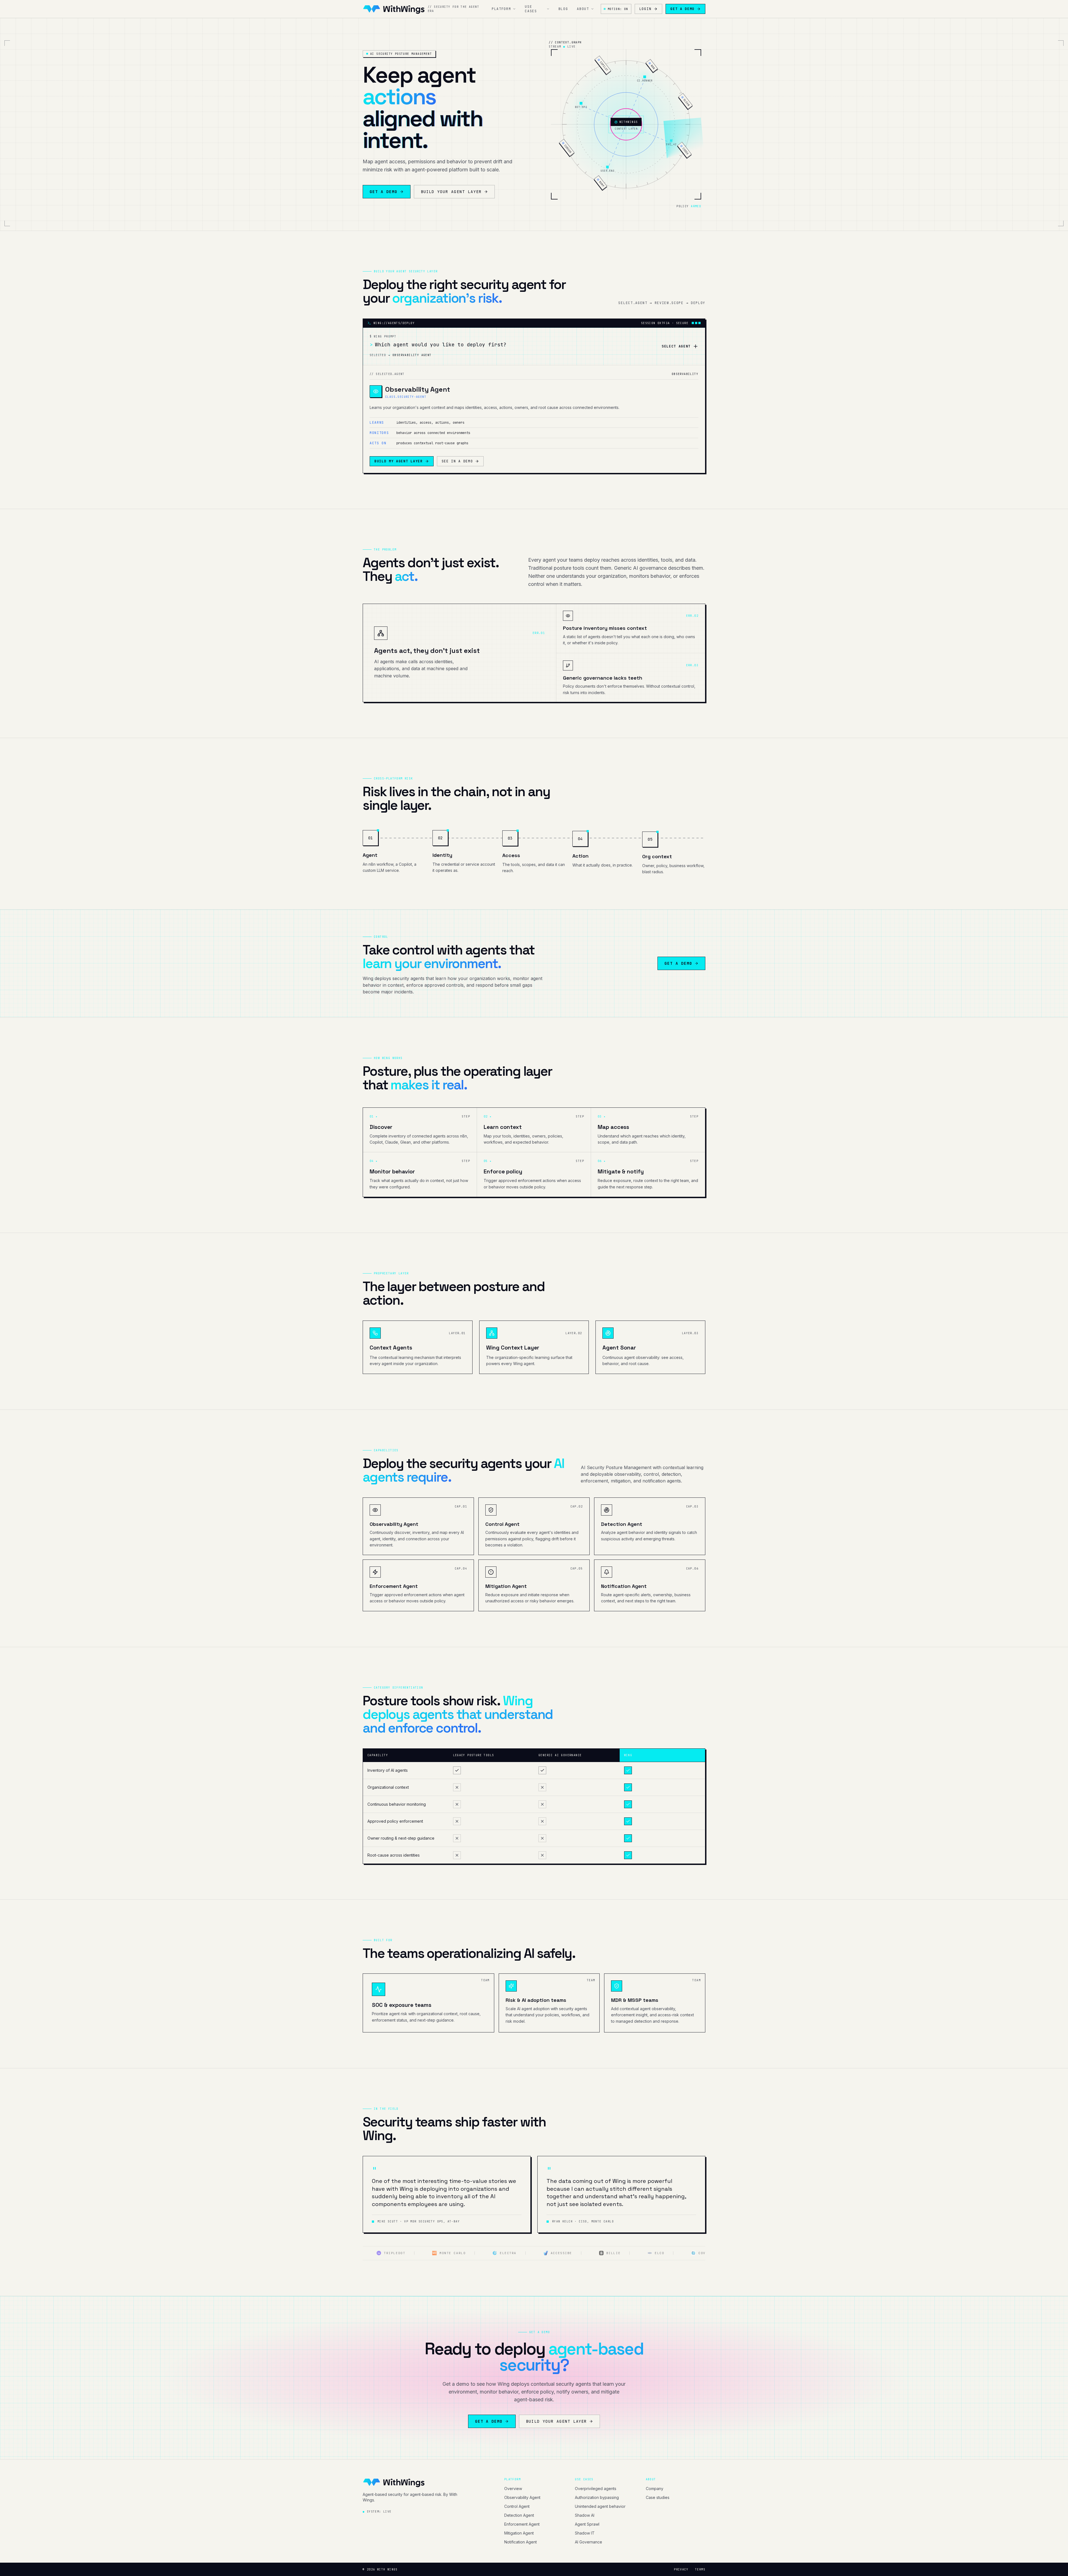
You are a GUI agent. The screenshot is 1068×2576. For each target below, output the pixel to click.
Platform (501, 9)
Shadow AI (585, 2515)
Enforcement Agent (522, 2524)
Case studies (658, 2497)
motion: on (618, 9)
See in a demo (457, 461)
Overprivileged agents (596, 2489)
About (583, 9)
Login (645, 9)
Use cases (531, 9)
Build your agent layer (451, 192)
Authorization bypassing (597, 2497)
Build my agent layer (399, 461)
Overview (513, 2489)
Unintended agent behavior (600, 2506)
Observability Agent (522, 2497)
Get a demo (682, 9)
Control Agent (517, 2506)
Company (655, 2489)
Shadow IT (585, 2533)
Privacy (681, 2569)
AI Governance (589, 2542)
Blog (563, 9)
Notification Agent (521, 2542)
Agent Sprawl (587, 2524)
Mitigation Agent (519, 2533)
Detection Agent (519, 2515)
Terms (700, 2569)
